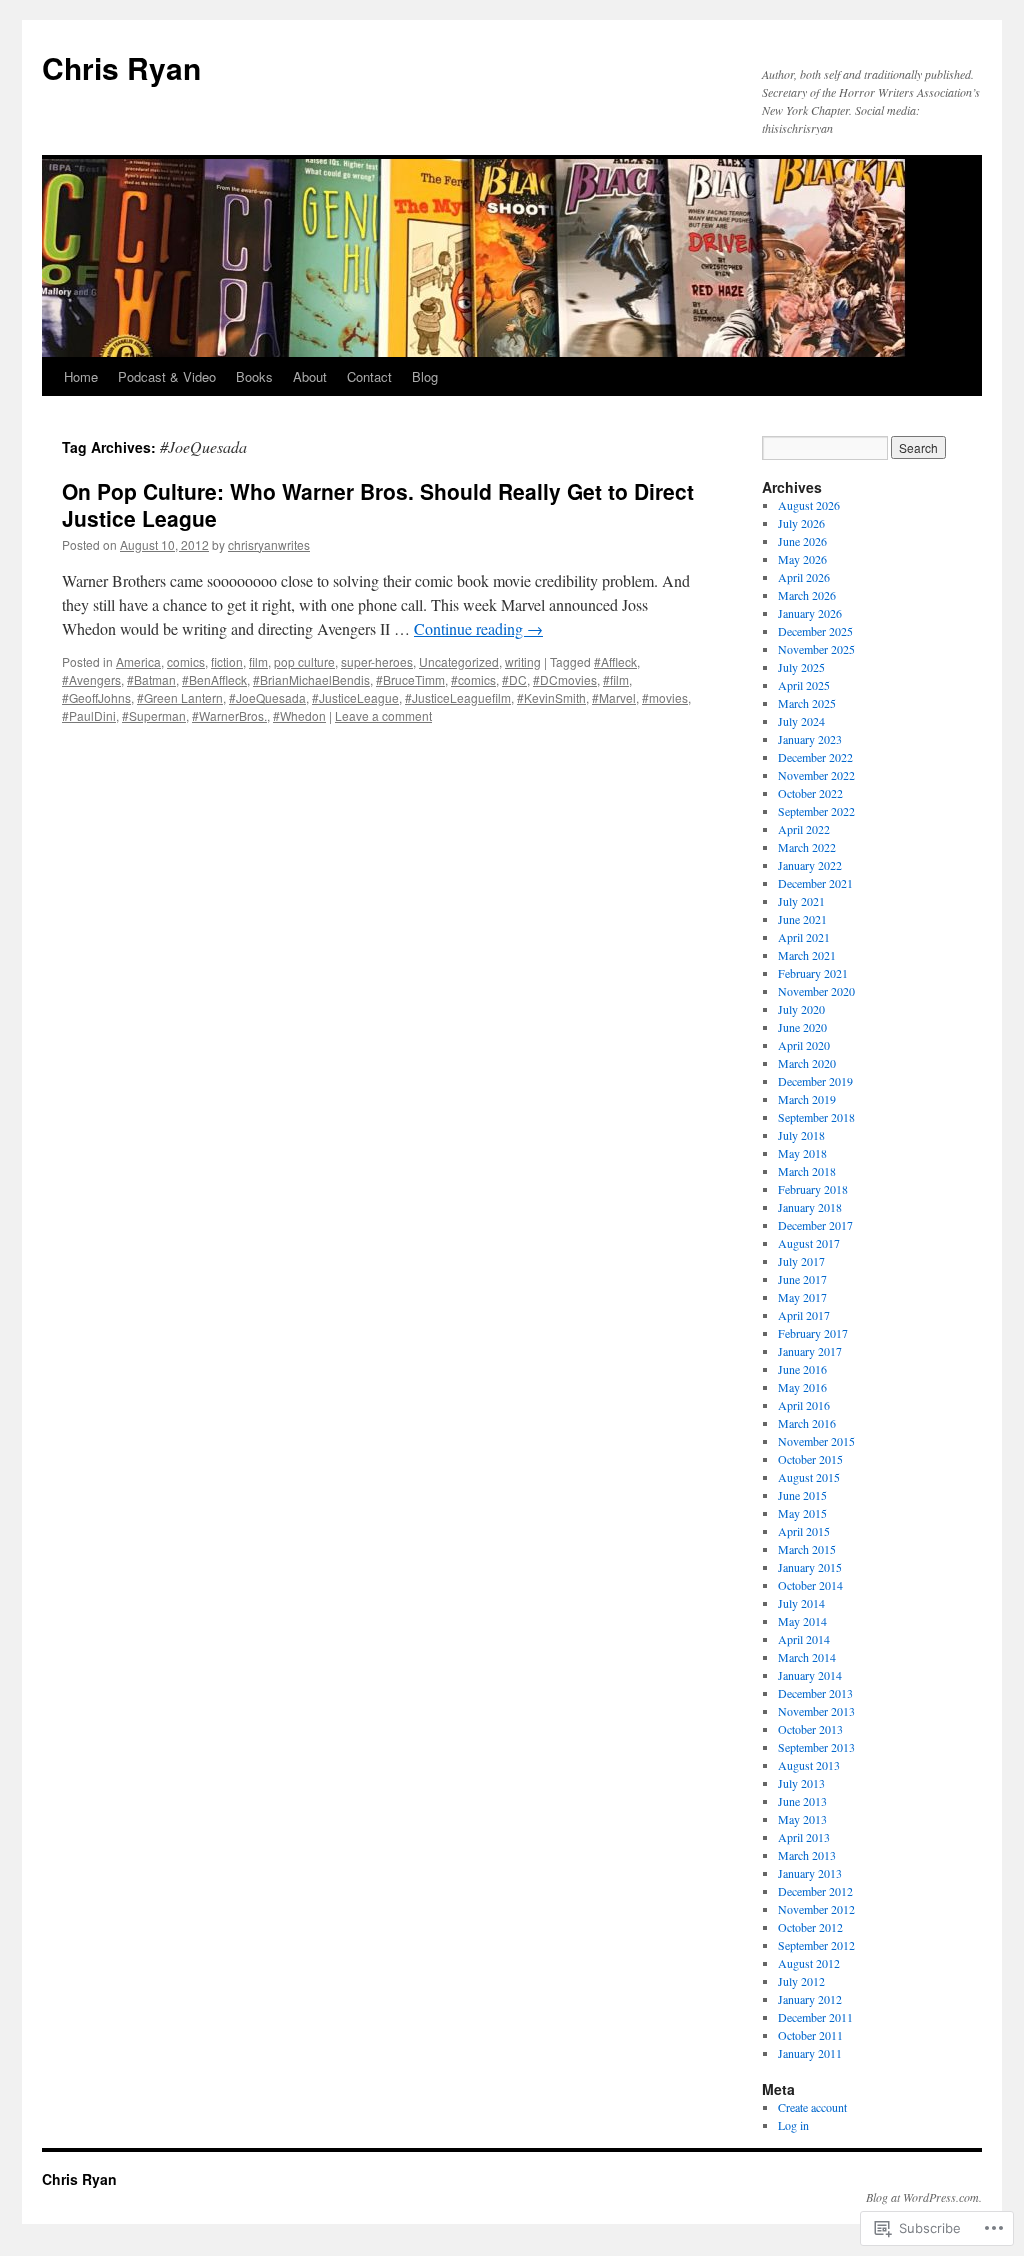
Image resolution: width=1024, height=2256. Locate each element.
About (310, 376)
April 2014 (804, 1639)
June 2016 (802, 1369)
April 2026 (804, 577)
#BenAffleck (214, 679)
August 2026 (809, 505)
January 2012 (810, 1999)
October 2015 (810, 1459)
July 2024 (801, 721)
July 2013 (801, 1783)
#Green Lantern (180, 697)
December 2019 (815, 1081)
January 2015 (810, 1567)
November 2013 (816, 1711)
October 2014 (810, 1585)
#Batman (151, 679)
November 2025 (816, 649)
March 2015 (807, 1549)
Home (81, 376)
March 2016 (807, 1423)
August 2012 (809, 1963)
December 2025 (815, 631)
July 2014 (801, 1603)
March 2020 (807, 1063)
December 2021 (815, 883)
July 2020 (801, 1009)
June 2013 (802, 1801)
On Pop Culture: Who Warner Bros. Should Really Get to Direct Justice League (378, 504)
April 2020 (804, 1045)
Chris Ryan (121, 67)
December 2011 (815, 2017)
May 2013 (802, 1819)
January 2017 (810, 1351)
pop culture (304, 661)
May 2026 (802, 559)
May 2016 (802, 1387)
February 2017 (813, 1333)
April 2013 (804, 1837)
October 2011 (810, 2035)
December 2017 (815, 1225)
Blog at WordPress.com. (924, 2197)
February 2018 (813, 1189)
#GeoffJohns (96, 697)
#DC (514, 679)
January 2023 (810, 739)
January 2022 (810, 865)
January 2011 (810, 2053)
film (258, 661)
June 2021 (802, 919)
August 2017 (809, 1243)
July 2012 (801, 1981)
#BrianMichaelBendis (311, 679)
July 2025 (801, 667)
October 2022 (810, 793)
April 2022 (804, 829)
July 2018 (801, 1135)
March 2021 (807, 955)
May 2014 (802, 1621)
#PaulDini (89, 715)
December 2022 (815, 757)
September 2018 (816, 1117)
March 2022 (807, 847)
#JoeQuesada (267, 697)
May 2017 (802, 1297)
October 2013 (810, 1729)
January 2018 (810, 1207)
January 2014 (810, 1675)
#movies (665, 697)
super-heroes (377, 661)
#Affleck (615, 661)
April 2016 (804, 1405)
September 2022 (816, 811)
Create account (812, 2107)
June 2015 (802, 1495)
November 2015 (816, 1441)
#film (616, 679)
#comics (473, 679)
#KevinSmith (551, 697)
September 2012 (816, 1945)
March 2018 (807, 1171)
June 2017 (802, 1279)
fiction (227, 661)
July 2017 (801, 1261)
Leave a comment (383, 715)
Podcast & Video (167, 376)
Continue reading (478, 628)
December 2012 (815, 1891)
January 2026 (810, 613)
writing (523, 661)
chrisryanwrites (269, 544)
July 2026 (801, 523)
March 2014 (807, 1657)
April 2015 (804, 1531)
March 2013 (807, 1855)
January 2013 (810, 1873)
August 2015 (809, 1477)
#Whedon (299, 715)
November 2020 (816, 991)
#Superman (154, 715)
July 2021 (801, 901)
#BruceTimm (410, 679)
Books (254, 376)
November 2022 (816, 775)
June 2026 (802, 541)
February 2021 (813, 973)
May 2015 (802, 1513)
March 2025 (807, 703)
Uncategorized (459, 661)
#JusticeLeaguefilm (458, 697)
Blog (425, 376)
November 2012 (816, 1909)
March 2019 (807, 1099)
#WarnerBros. (229, 715)
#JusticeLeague (355, 697)
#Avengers (91, 679)
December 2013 (815, 1693)
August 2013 (809, 1765)
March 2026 (807, 595)
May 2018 (802, 1153)
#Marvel (614, 697)
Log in (793, 2125)
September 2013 (816, 1747)
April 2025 (804, 685)
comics (186, 661)
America (138, 661)
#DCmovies (565, 679)
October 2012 (810, 1927)
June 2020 (802, 1027)
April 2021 (804, 937)
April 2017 (804, 1315)
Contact (369, 376)
